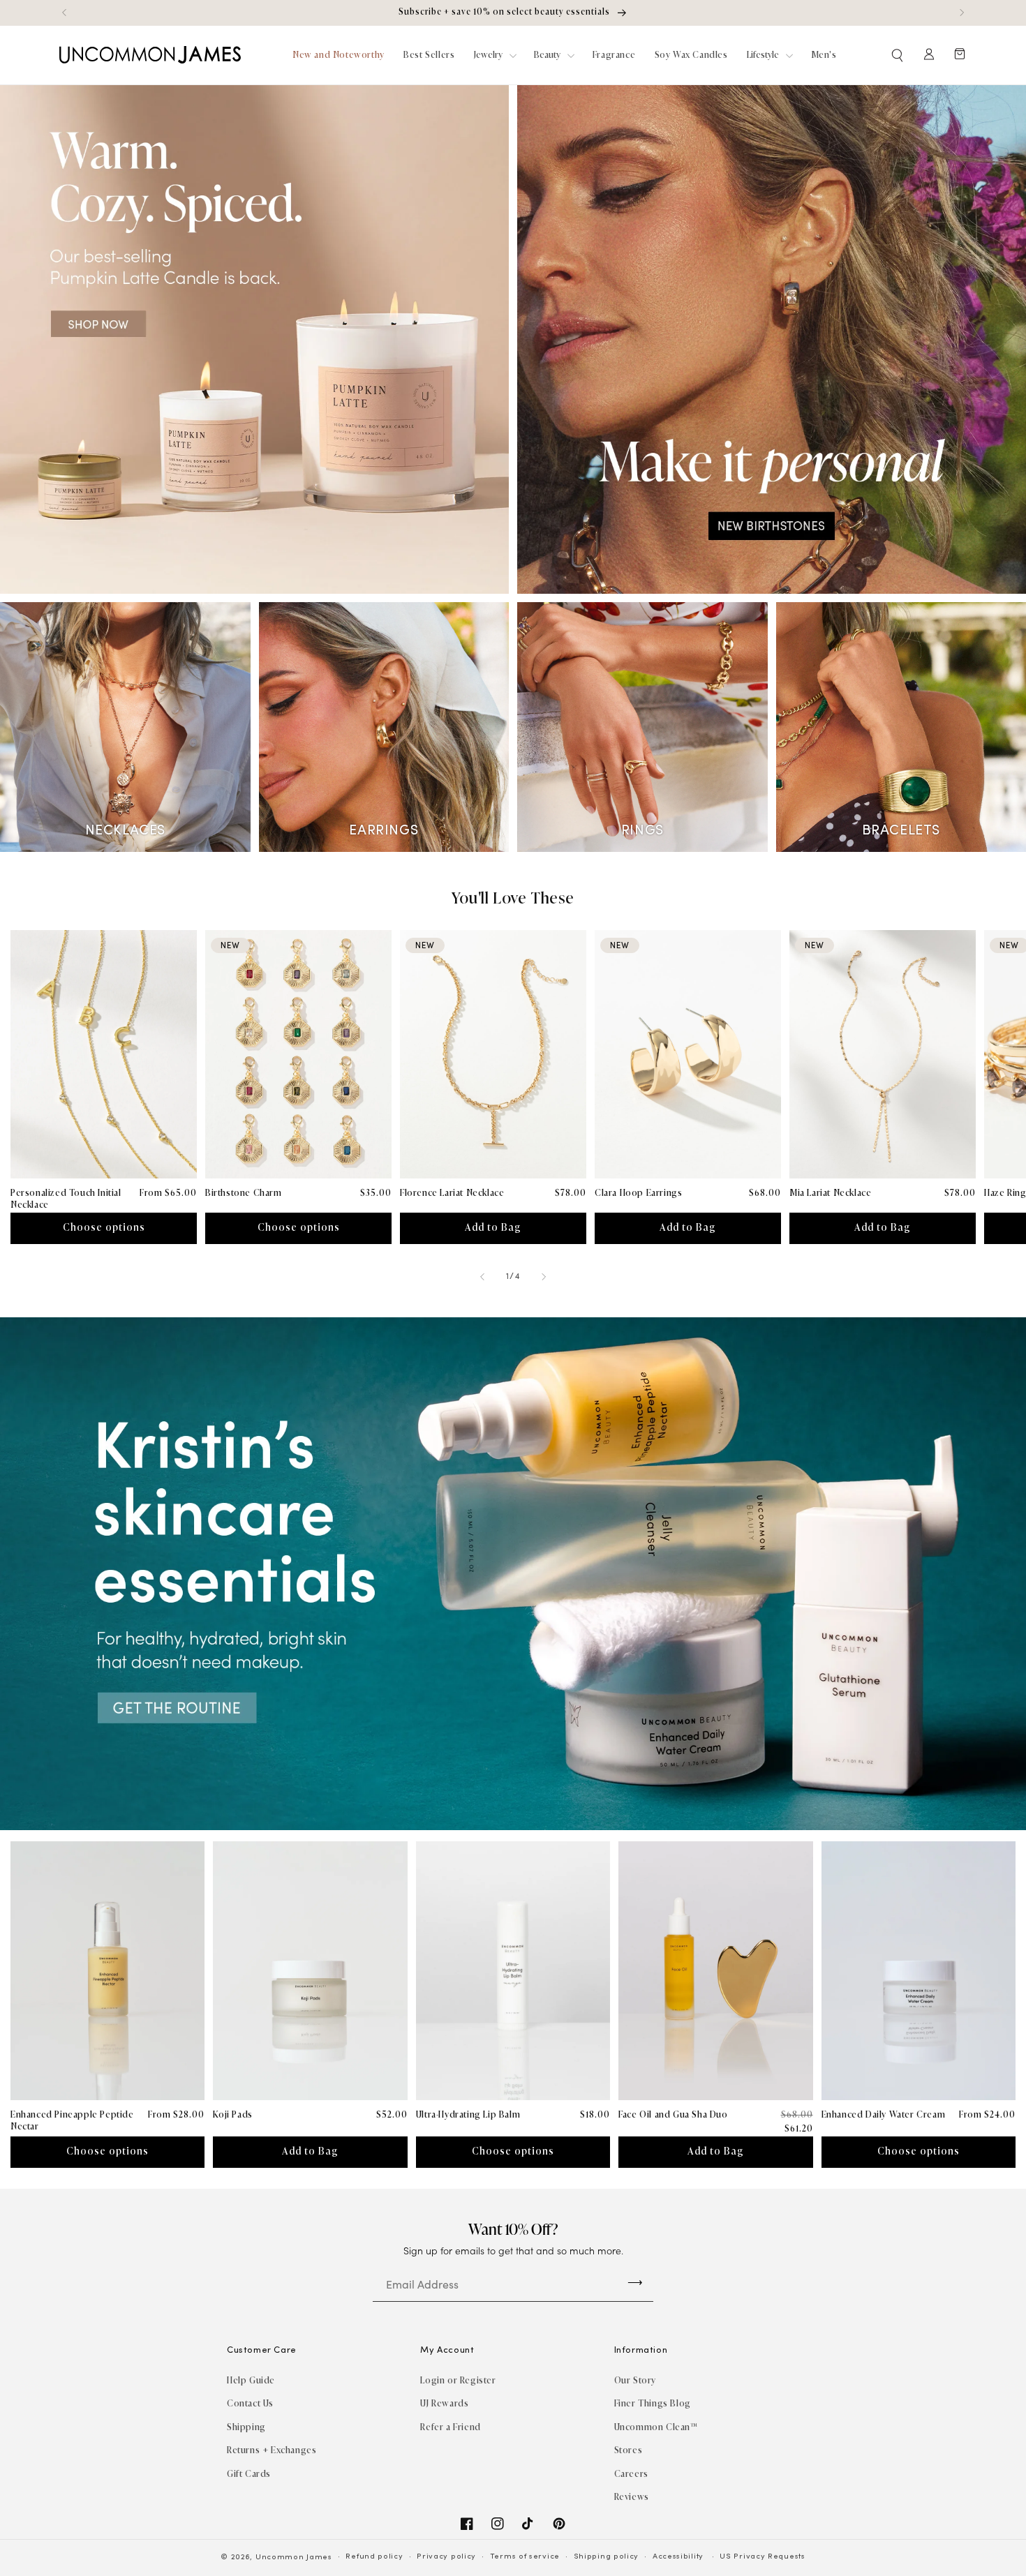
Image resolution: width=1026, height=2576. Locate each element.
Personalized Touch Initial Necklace (66, 1199)
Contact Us (250, 2403)
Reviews (632, 2497)
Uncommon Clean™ (656, 2427)
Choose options (104, 1228)
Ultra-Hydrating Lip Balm (468, 2114)
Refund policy (374, 2557)
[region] (513, 13)
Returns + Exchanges (272, 2450)
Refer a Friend (450, 2427)
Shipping (246, 2427)
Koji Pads (232, 2114)
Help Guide (251, 2380)
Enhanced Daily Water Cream (884, 2114)
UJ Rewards (444, 2403)
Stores (629, 2450)
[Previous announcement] (64, 13)
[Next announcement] (962, 13)
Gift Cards (249, 2474)
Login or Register (458, 2380)
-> (635, 2282)
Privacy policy (446, 2557)
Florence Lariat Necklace (452, 1193)
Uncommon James (294, 2558)
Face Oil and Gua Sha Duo (673, 2114)
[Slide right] (544, 1277)
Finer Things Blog (653, 2403)
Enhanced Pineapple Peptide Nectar (72, 2120)
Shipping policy (607, 2557)
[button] (898, 55)
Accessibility (678, 2557)
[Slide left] (482, 1277)
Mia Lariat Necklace (830, 1193)
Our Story (635, 2380)
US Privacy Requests (762, 2557)
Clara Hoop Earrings (638, 1193)
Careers (631, 2474)
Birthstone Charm (244, 1193)
